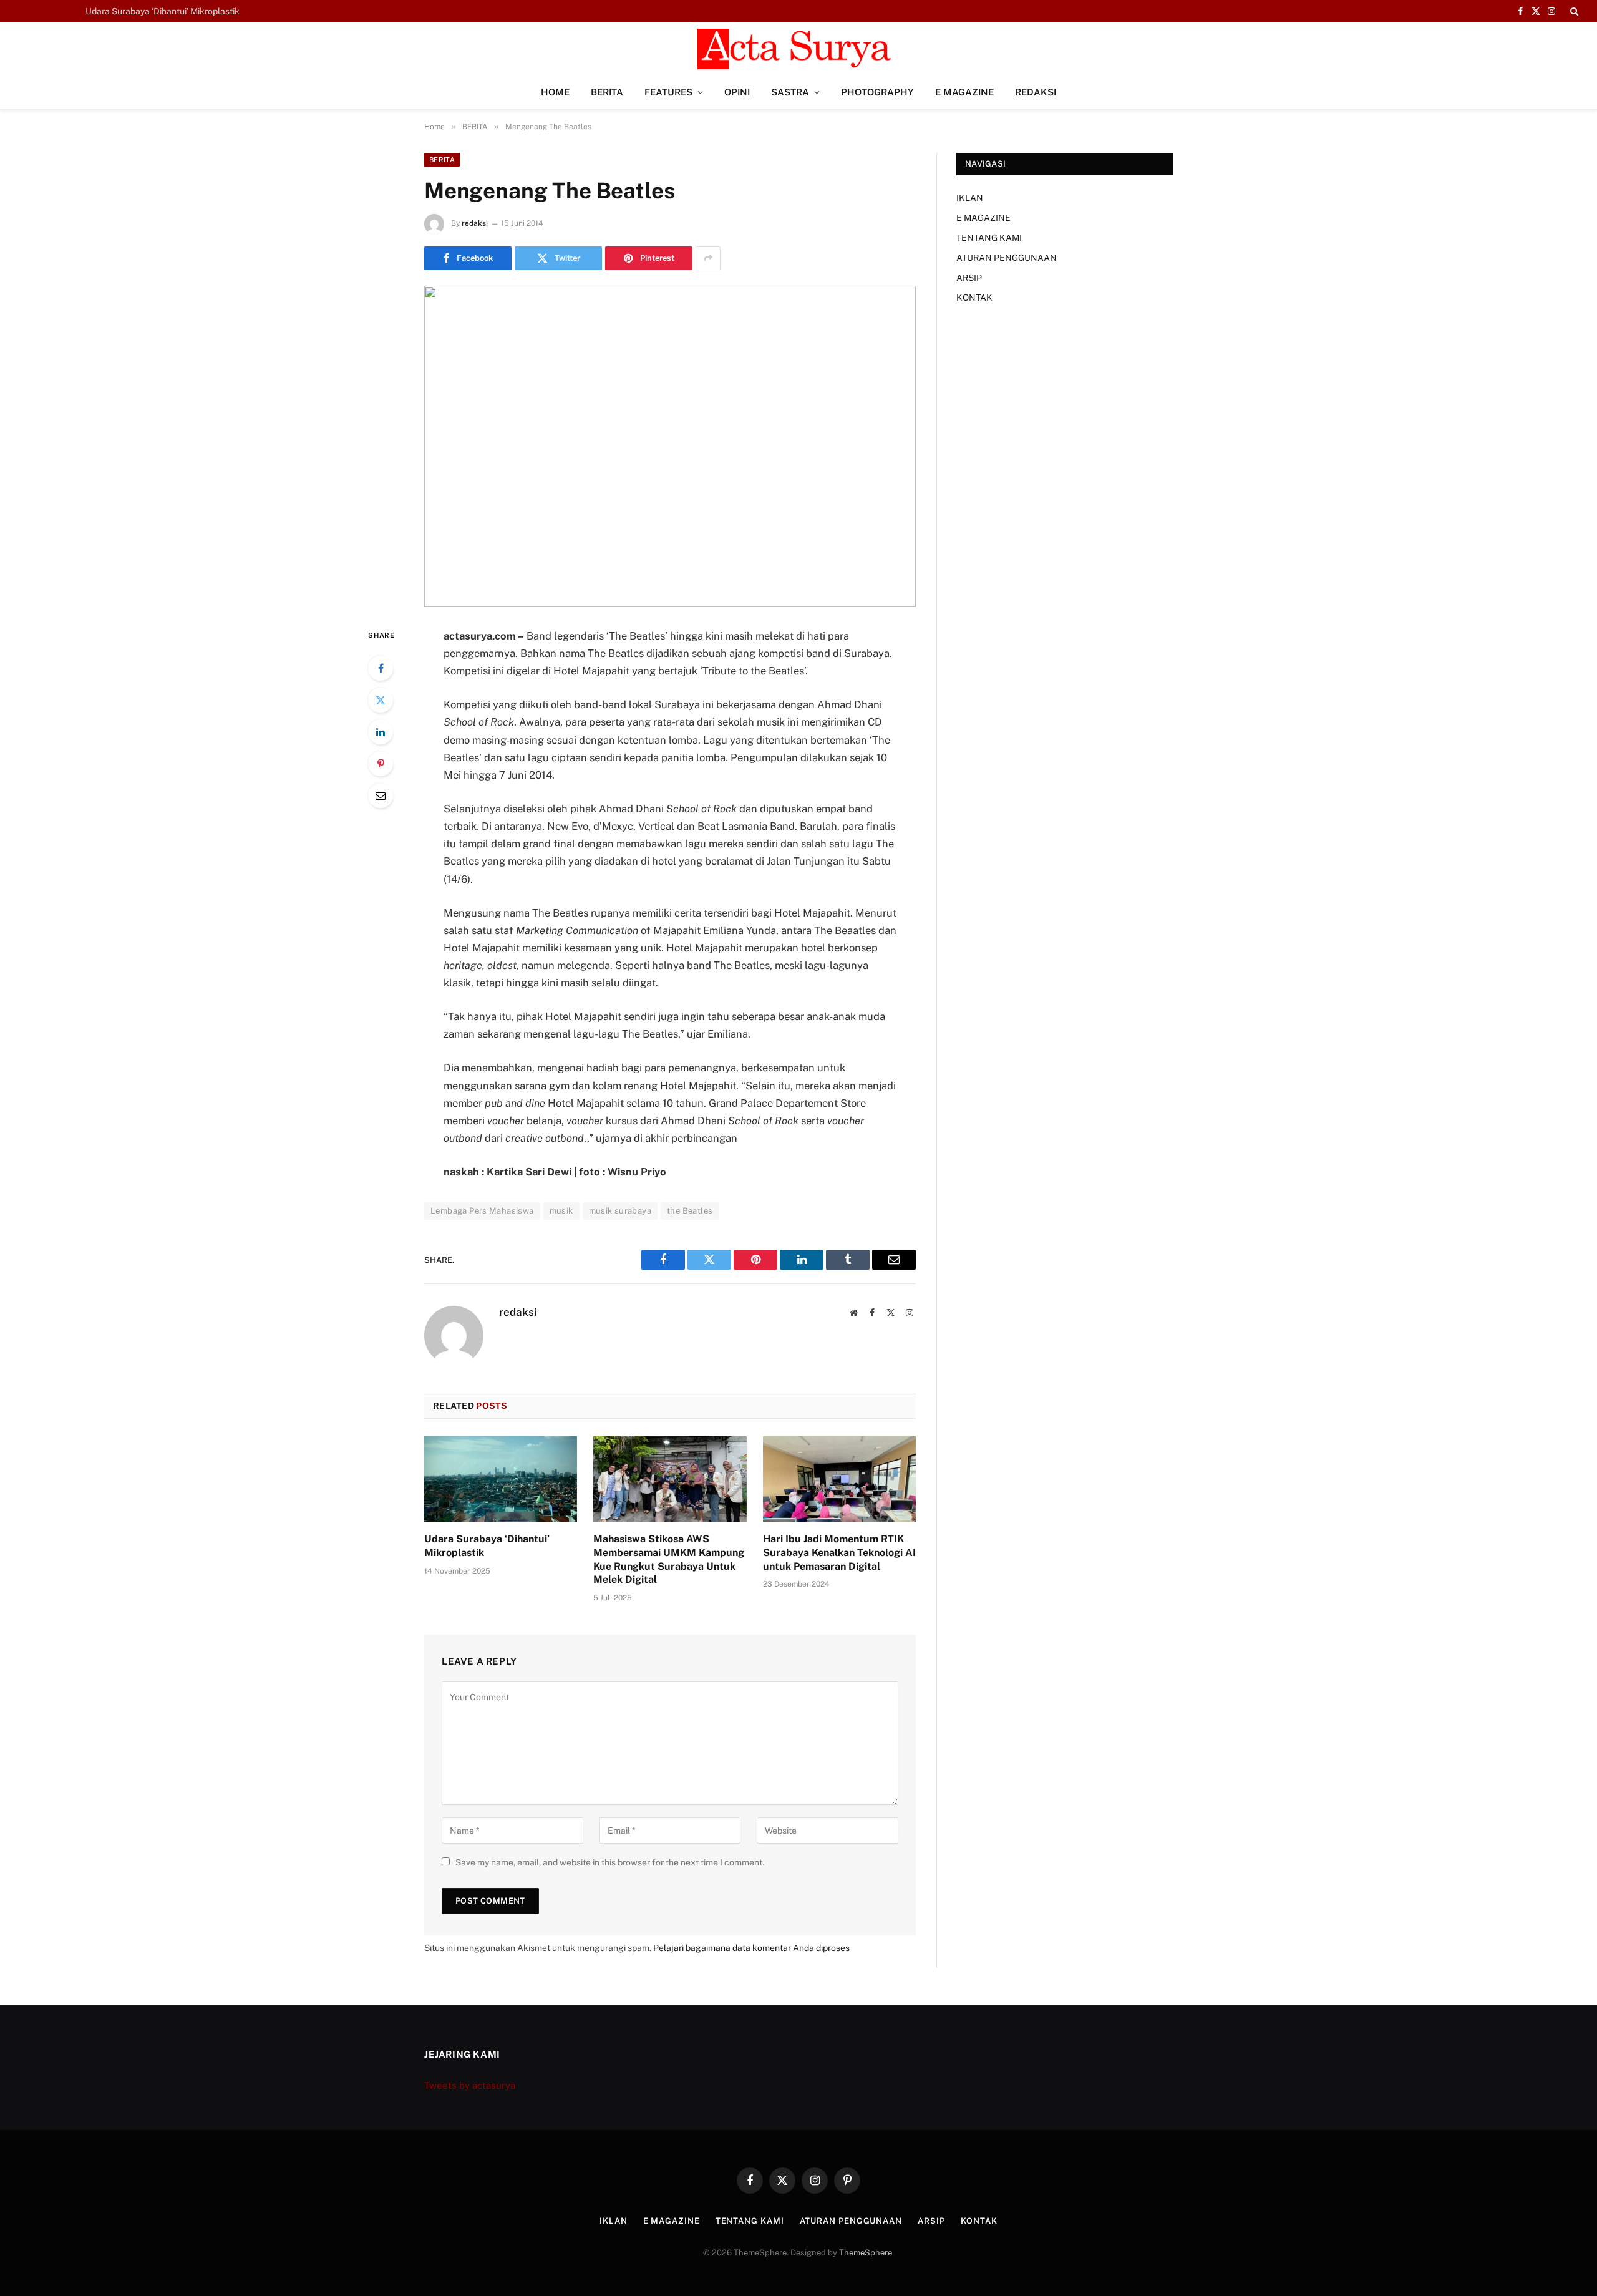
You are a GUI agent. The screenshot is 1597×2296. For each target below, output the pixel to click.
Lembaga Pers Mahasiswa (482, 1211)
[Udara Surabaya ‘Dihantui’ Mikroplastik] (501, 1479)
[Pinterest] (381, 764)
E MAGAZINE (964, 92)
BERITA (607, 92)
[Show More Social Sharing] (708, 258)
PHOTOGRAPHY (877, 92)
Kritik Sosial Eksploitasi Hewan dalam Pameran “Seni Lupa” (204, 11)
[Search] (1573, 11)
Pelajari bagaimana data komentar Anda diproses (751, 1948)
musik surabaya (620, 1211)
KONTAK (974, 298)
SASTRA (790, 92)
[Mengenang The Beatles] (670, 446)
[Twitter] (381, 700)
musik (561, 1211)
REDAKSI (1036, 92)
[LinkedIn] (381, 732)
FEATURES (668, 92)
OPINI (737, 92)
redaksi (475, 223)
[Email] (381, 795)
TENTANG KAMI (989, 238)
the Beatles (690, 1211)
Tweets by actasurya (470, 2085)
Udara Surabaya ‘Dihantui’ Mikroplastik (487, 1546)
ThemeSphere (866, 2253)
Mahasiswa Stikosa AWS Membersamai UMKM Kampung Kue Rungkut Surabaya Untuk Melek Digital (669, 1559)
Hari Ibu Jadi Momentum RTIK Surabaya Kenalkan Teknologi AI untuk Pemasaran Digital (839, 1553)
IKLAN (970, 198)
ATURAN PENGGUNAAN (1007, 258)
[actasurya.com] (798, 49)
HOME (555, 92)
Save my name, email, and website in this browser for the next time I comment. (610, 1862)
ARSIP (969, 278)
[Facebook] (381, 668)
